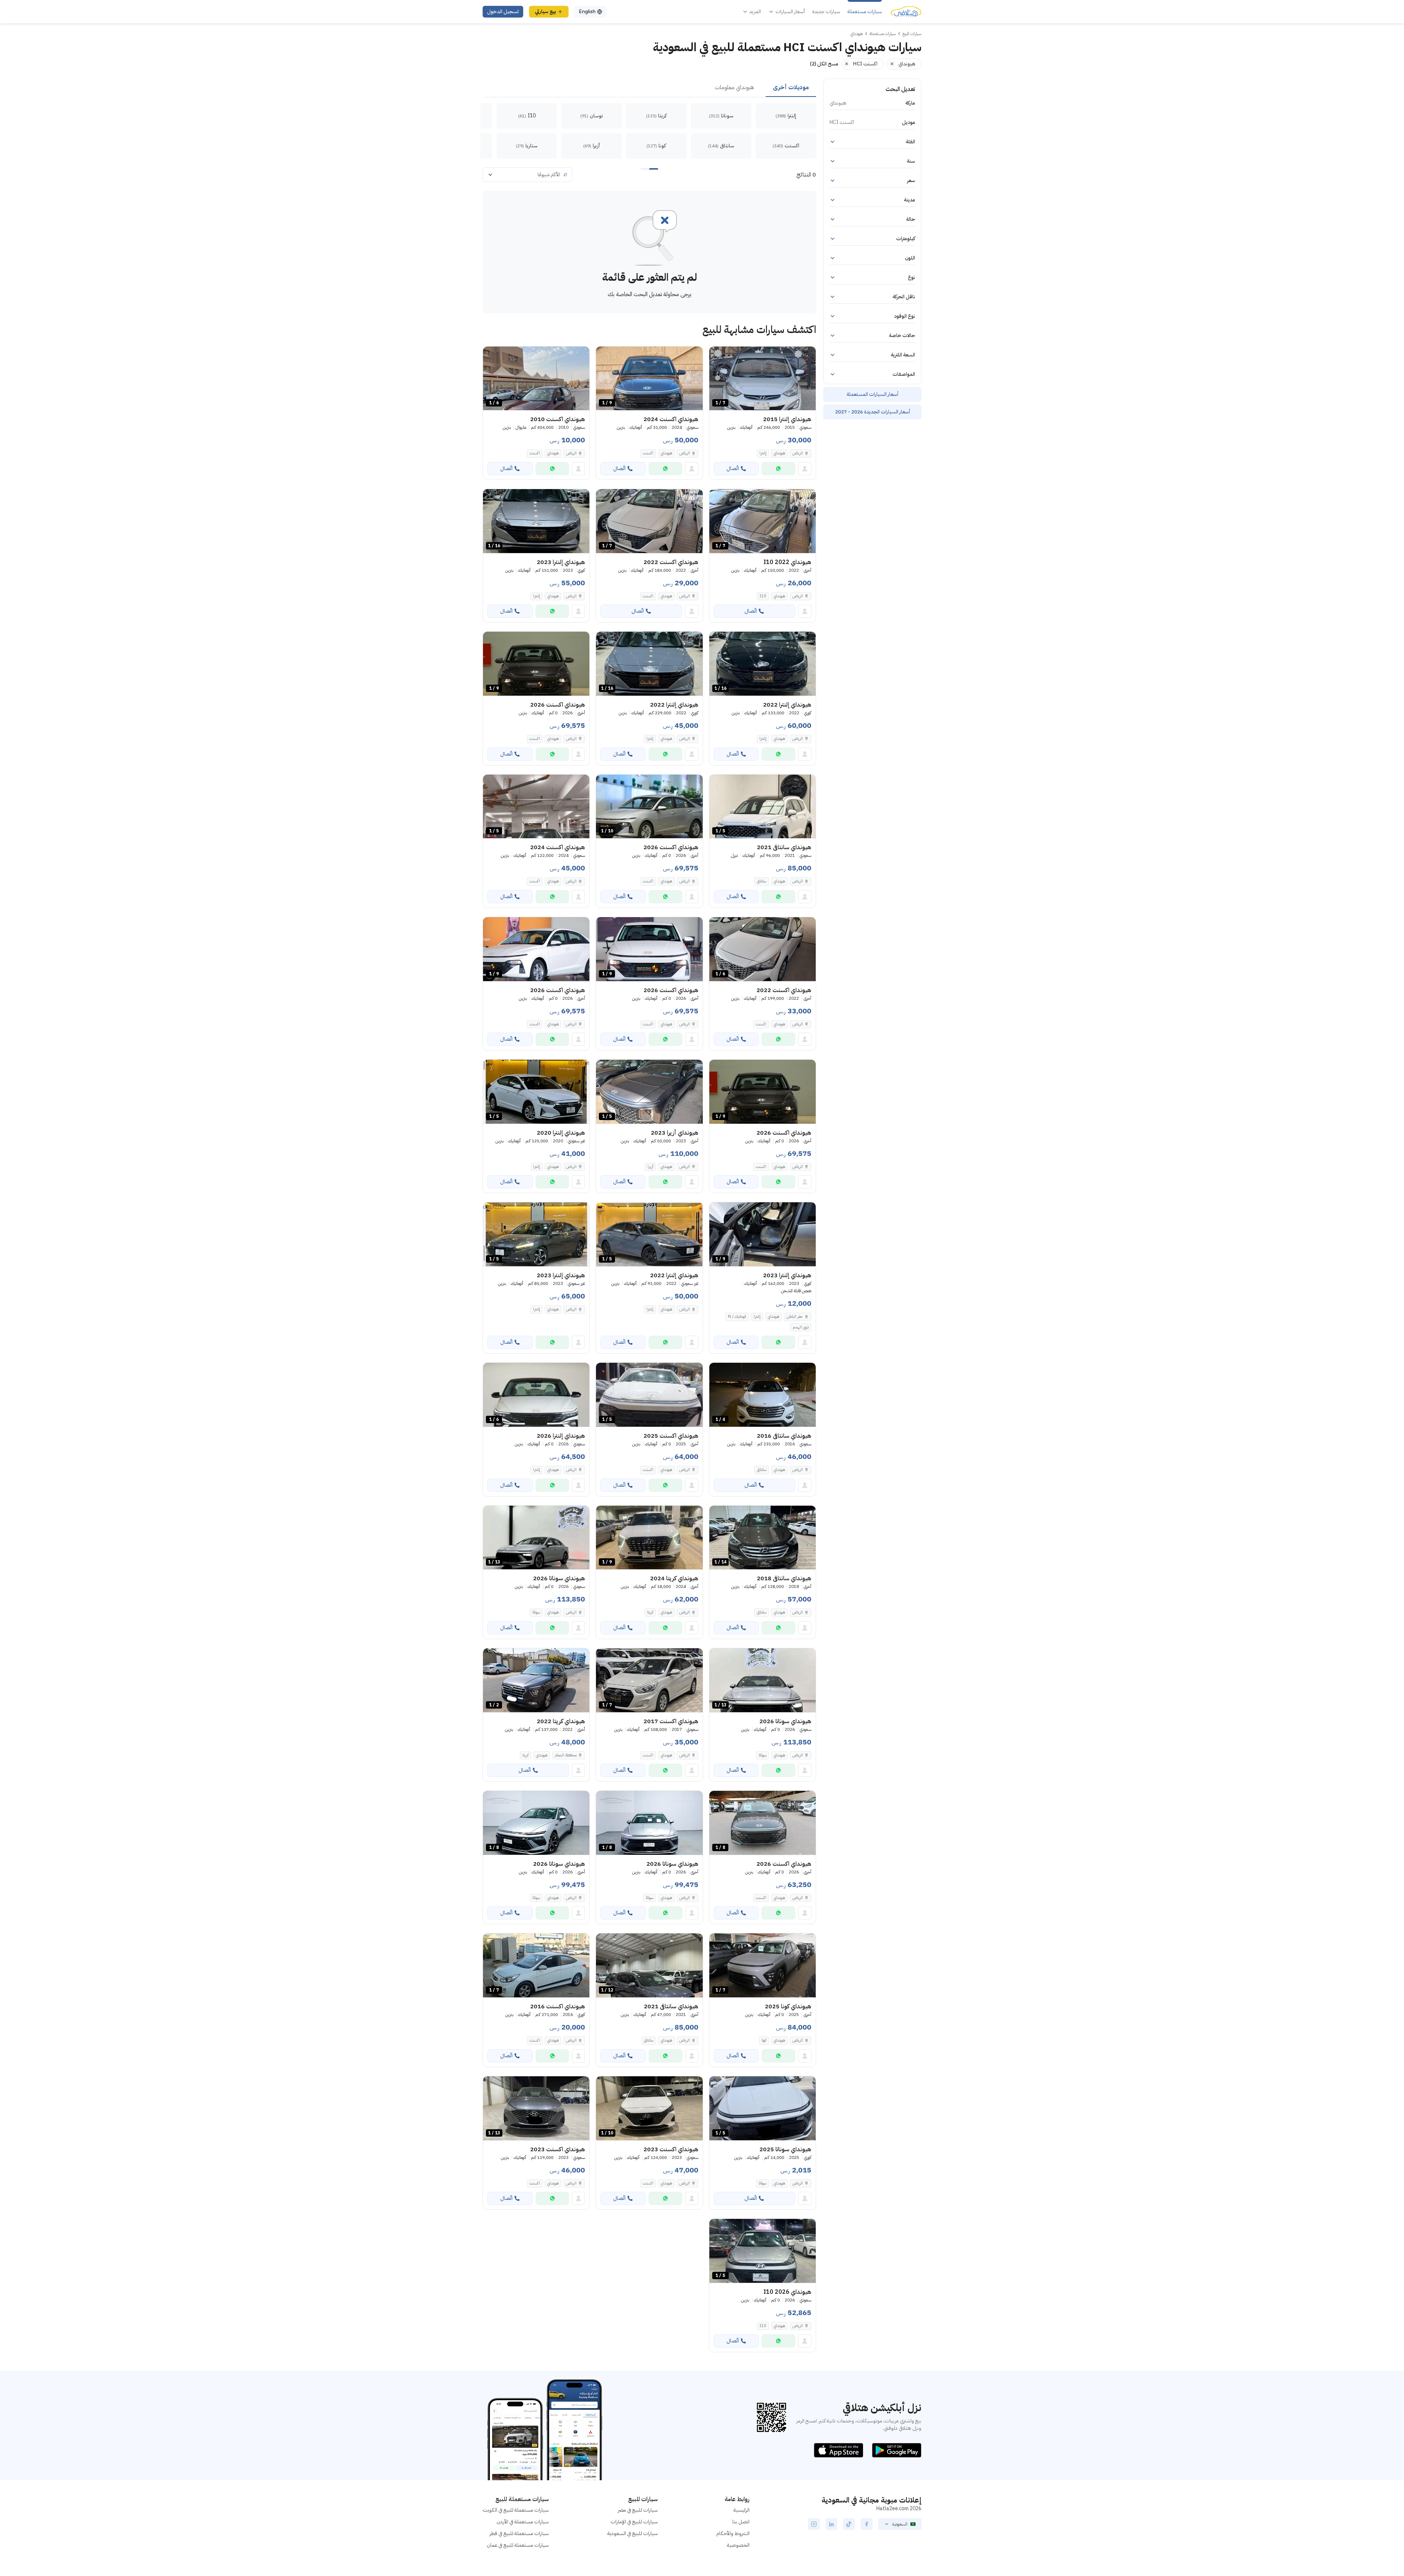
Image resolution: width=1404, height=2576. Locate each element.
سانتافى (762, 881)
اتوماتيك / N (737, 1317)
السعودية (900, 2524)
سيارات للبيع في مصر (638, 2510)
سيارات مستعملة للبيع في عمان (518, 2545)
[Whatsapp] (778, 469)
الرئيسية (741, 2510)
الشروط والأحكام (733, 2533)
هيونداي (779, 453)
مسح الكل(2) (824, 64)
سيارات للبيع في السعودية (633, 2533)
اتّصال (733, 468)
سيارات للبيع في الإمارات (634, 2522)
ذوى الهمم (801, 1327)
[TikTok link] (849, 2524)
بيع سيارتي (546, 12)
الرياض (798, 453)
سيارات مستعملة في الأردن (523, 2522)
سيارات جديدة (826, 12)
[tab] (791, 88)
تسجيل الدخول (503, 12)
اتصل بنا (741, 2522)
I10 (763, 596)
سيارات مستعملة (865, 12)
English (587, 12)
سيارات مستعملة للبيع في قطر (519, 2533)
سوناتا (536, 1612)
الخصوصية (738, 2545)
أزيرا (650, 1167)
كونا (764, 2040)
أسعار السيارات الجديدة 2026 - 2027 (873, 412)
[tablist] (649, 88)
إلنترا (763, 453)
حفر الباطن (795, 1317)
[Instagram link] (814, 2524)
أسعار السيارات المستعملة (872, 394)
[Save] (718, 355)
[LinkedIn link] (831, 2524)
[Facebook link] (867, 2524)
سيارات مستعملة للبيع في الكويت (516, 2510)
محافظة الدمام (566, 1755)
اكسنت (648, 453)
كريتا (650, 1612)
